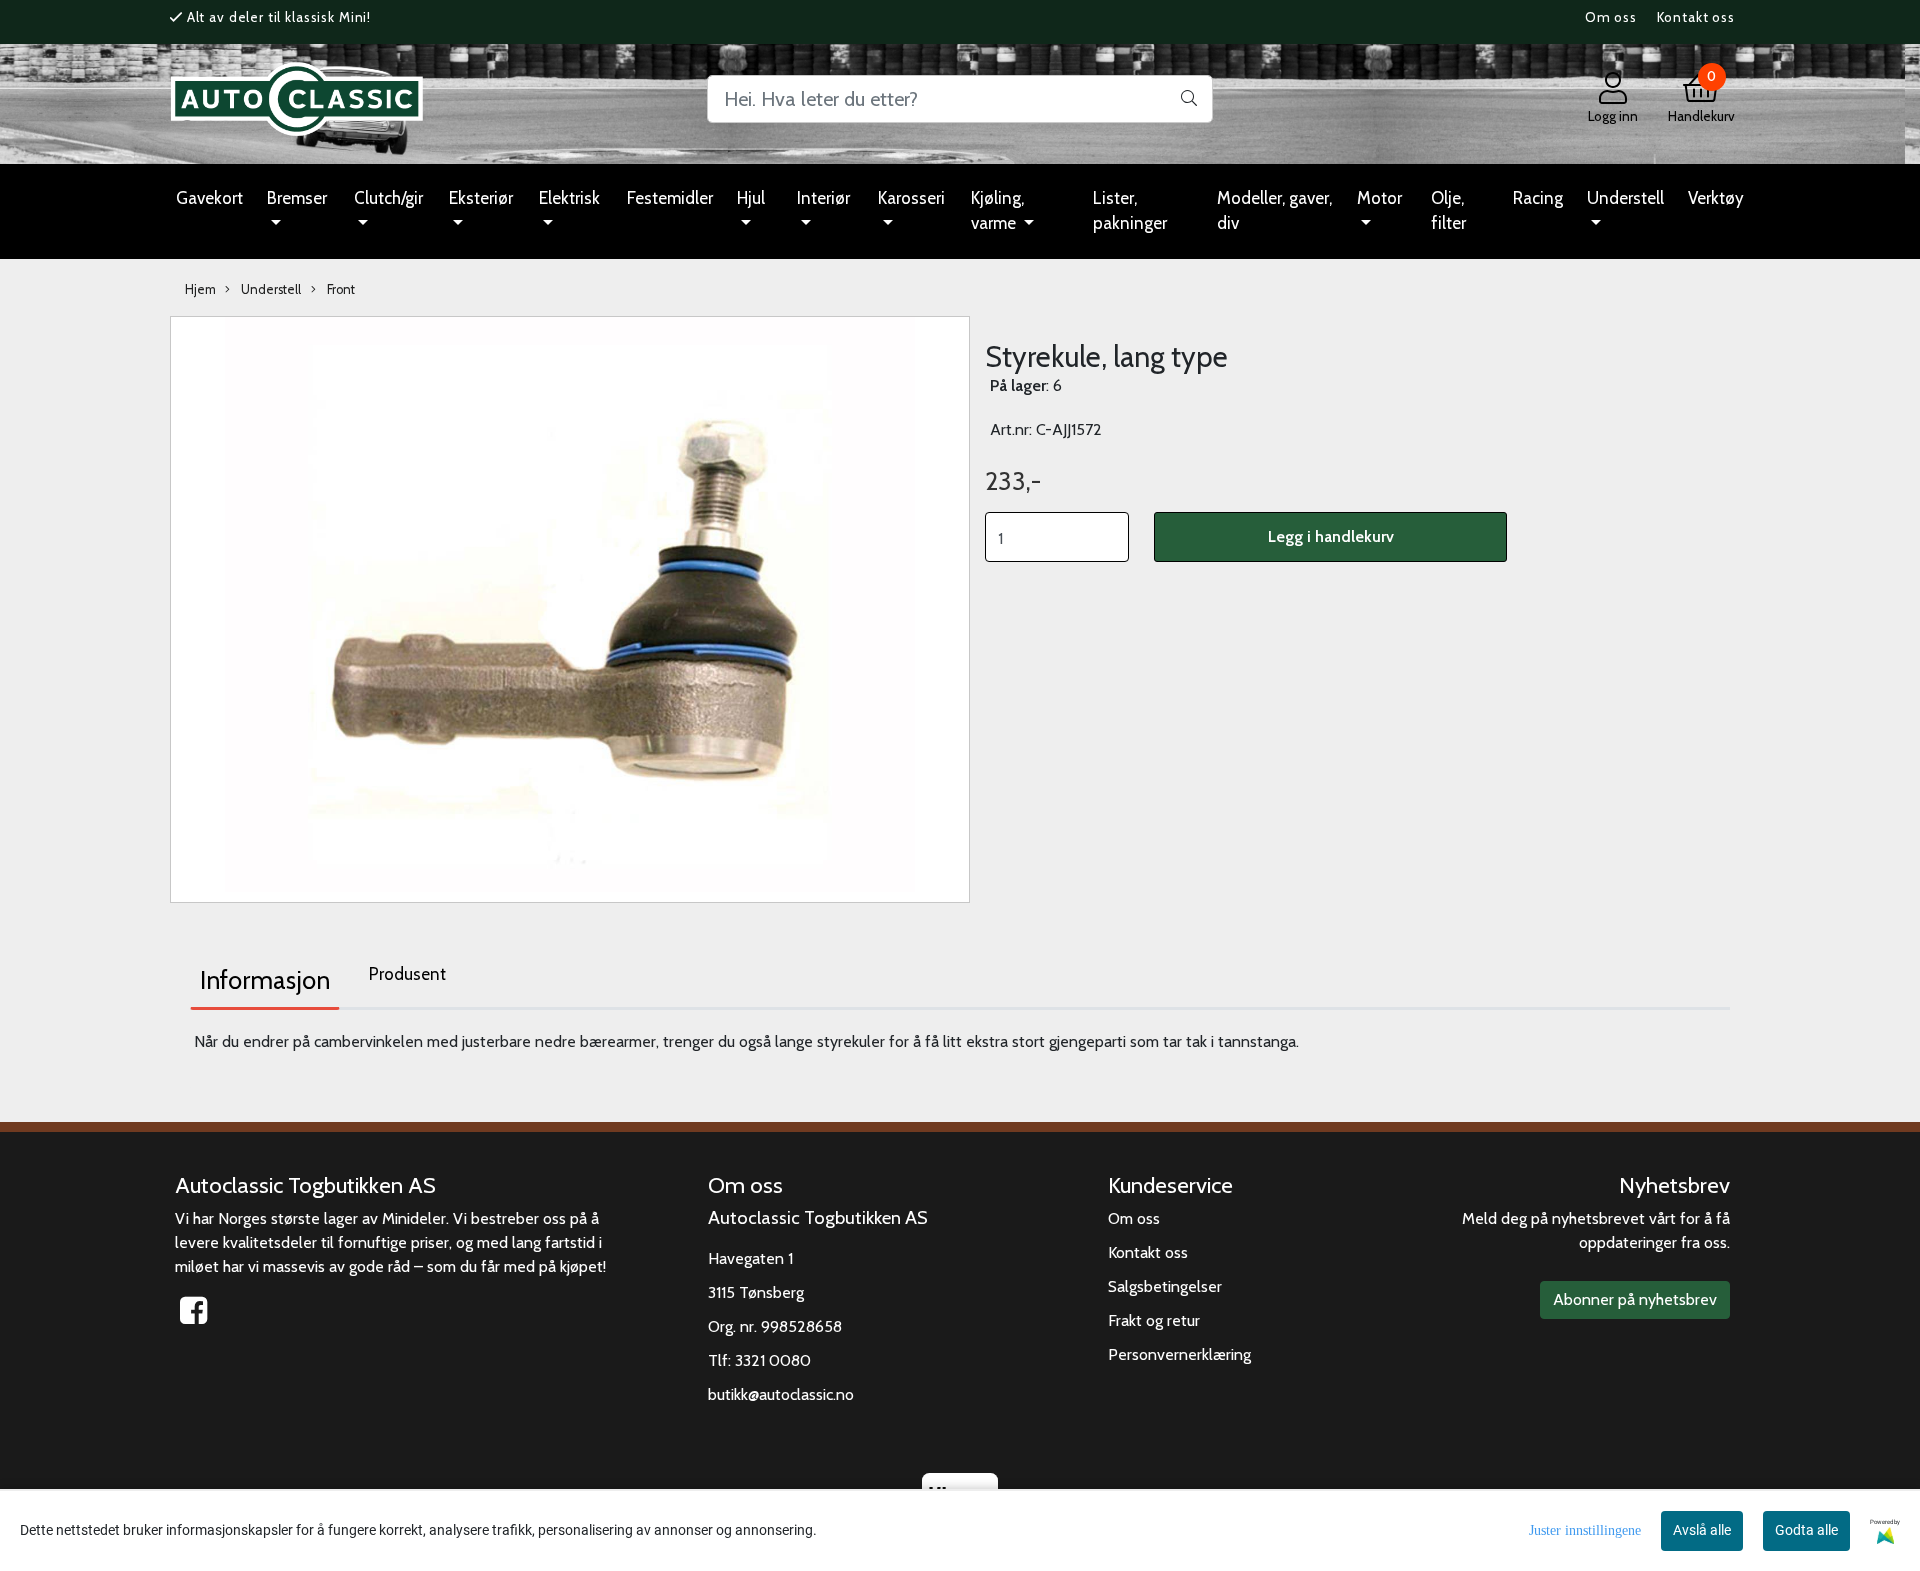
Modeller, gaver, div (1274, 211)
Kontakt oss (1696, 17)
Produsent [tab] (407, 974)
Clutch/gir (388, 198)
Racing (1538, 198)
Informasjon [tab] (265, 980)
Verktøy (1716, 198)
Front (339, 289)
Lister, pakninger (1130, 211)
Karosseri (911, 198)
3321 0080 (773, 1360)
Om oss (1611, 17)
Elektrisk (569, 198)
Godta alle (1806, 1530)
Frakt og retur (1154, 1320)
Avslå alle (1702, 1530)
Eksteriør (481, 198)
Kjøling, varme (997, 211)
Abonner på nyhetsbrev (1635, 1299)
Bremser (297, 198)
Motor (1379, 198)
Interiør (823, 198)
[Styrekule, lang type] (570, 607)
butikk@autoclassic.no (781, 1394)
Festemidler (670, 198)
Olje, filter (1448, 211)
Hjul (751, 198)
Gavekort (209, 198)
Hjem (200, 289)
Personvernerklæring (1179, 1354)
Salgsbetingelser (1165, 1286)
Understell (1625, 198)
